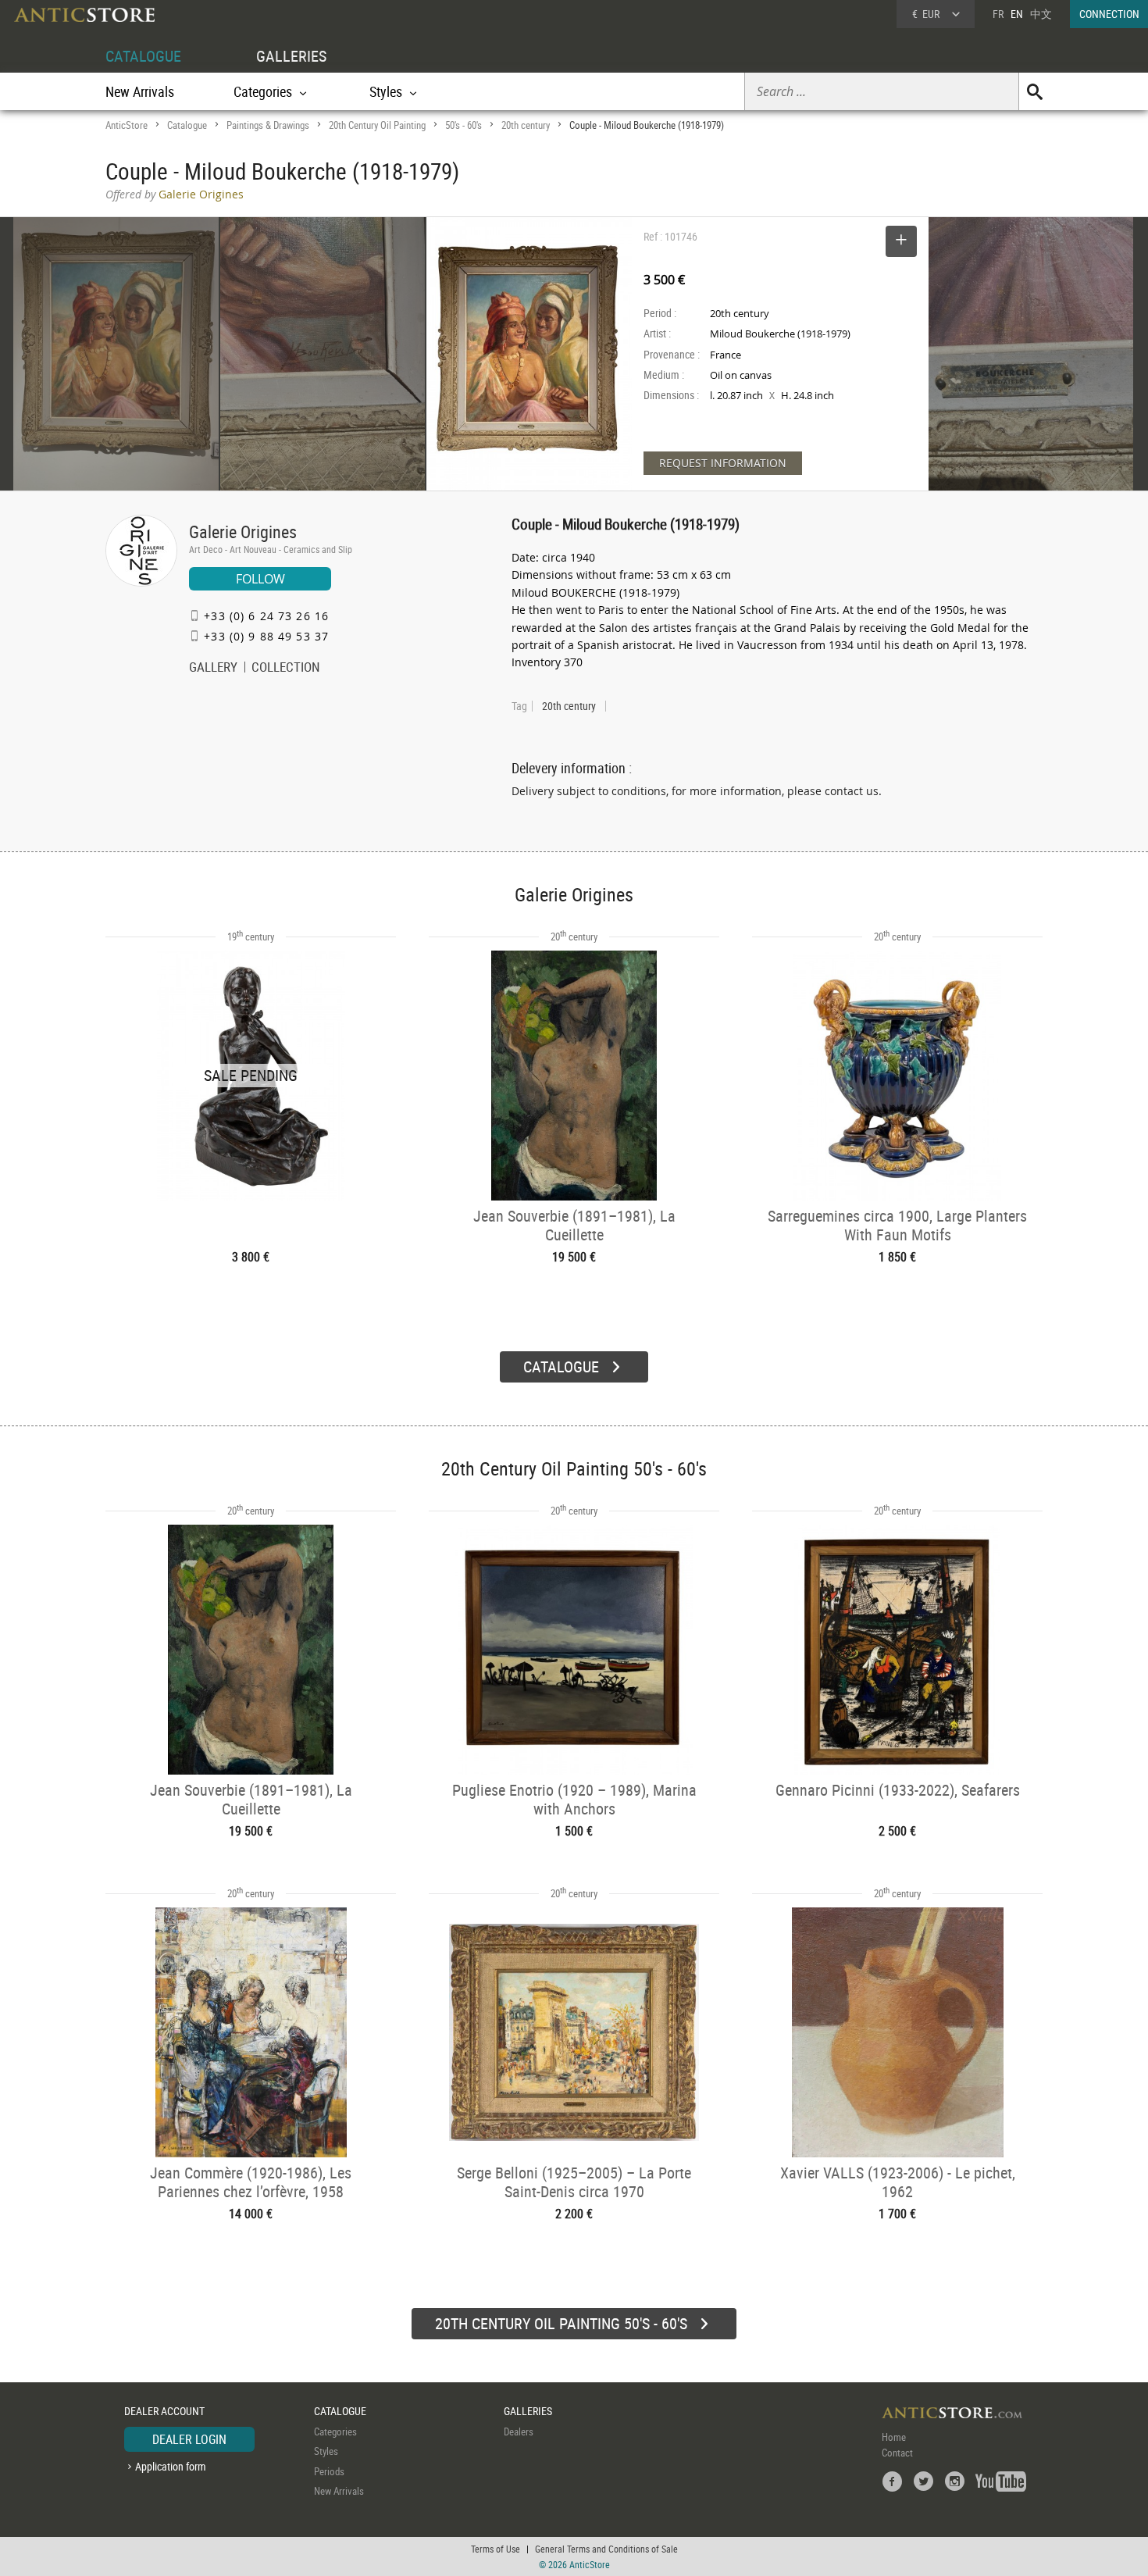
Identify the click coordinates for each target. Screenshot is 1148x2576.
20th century (526, 125)
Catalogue (187, 125)
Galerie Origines (243, 532)
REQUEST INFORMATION (723, 463)
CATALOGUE (143, 56)
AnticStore (127, 125)
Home (894, 2437)
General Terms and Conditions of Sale (606, 2549)
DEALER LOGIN (189, 2439)
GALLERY (213, 669)
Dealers (519, 2432)
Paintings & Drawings (268, 125)
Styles (326, 2451)
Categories (335, 2432)
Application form (171, 2466)
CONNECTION (1109, 14)
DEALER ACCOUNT (164, 2411)
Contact (897, 2453)
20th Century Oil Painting (377, 125)
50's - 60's (463, 125)
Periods (329, 2471)
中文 (1041, 14)
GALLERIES (291, 56)
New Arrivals (140, 91)
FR (998, 14)
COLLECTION (286, 669)
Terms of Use (496, 2549)
